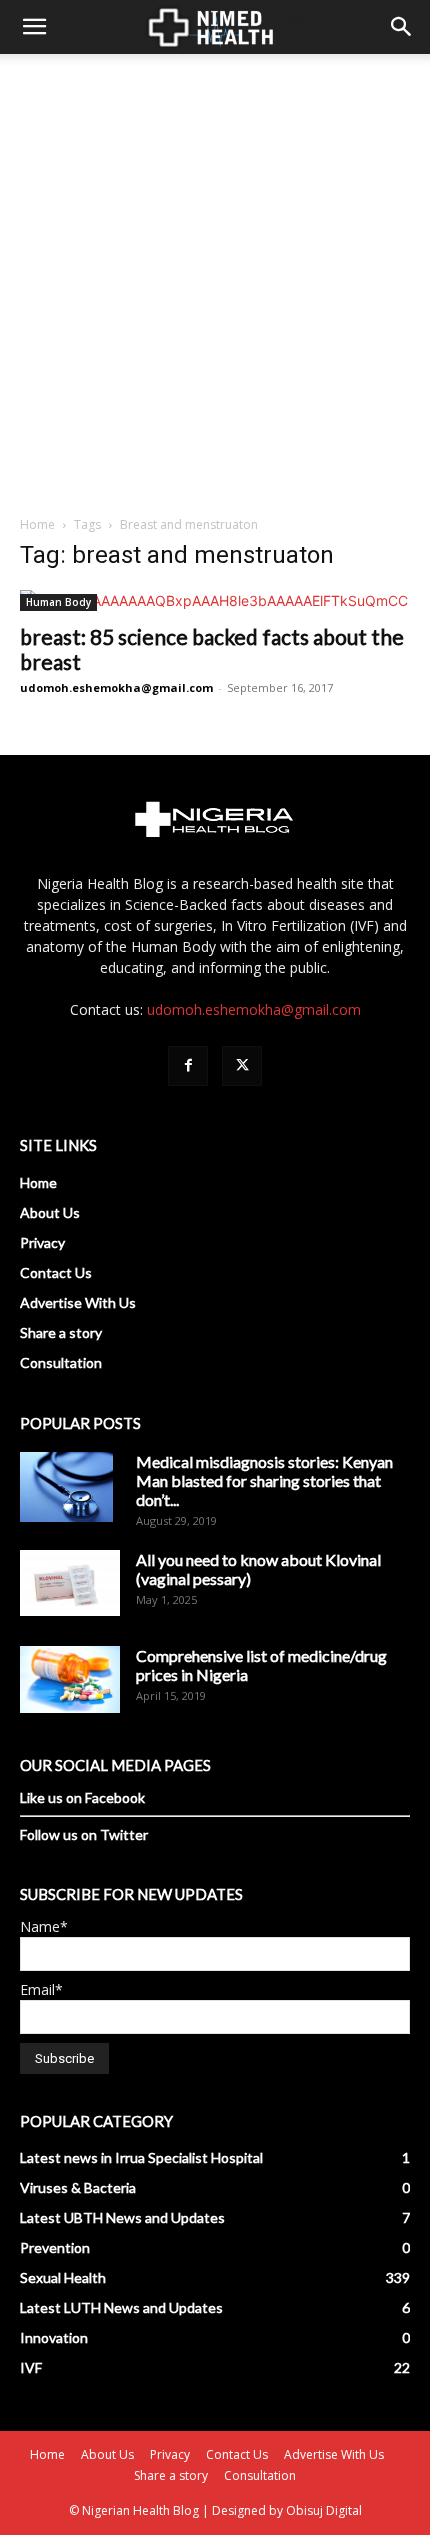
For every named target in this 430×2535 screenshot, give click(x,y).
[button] (34, 27)
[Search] (402, 27)
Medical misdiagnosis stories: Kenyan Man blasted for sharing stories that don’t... (264, 1480)
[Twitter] (242, 1066)
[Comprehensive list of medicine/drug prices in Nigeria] (70, 1679)
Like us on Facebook (82, 1797)
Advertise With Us (78, 1302)
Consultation (61, 1362)
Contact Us (56, 1272)
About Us (50, 1212)
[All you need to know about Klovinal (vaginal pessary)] (70, 1583)
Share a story (61, 1332)
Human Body (58, 602)
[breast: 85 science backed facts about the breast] (215, 600)
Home (37, 524)
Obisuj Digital (324, 2510)
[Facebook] (188, 1066)
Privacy (42, 1242)
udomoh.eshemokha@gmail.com (116, 687)
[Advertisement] (215, 279)
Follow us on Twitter (84, 1834)
